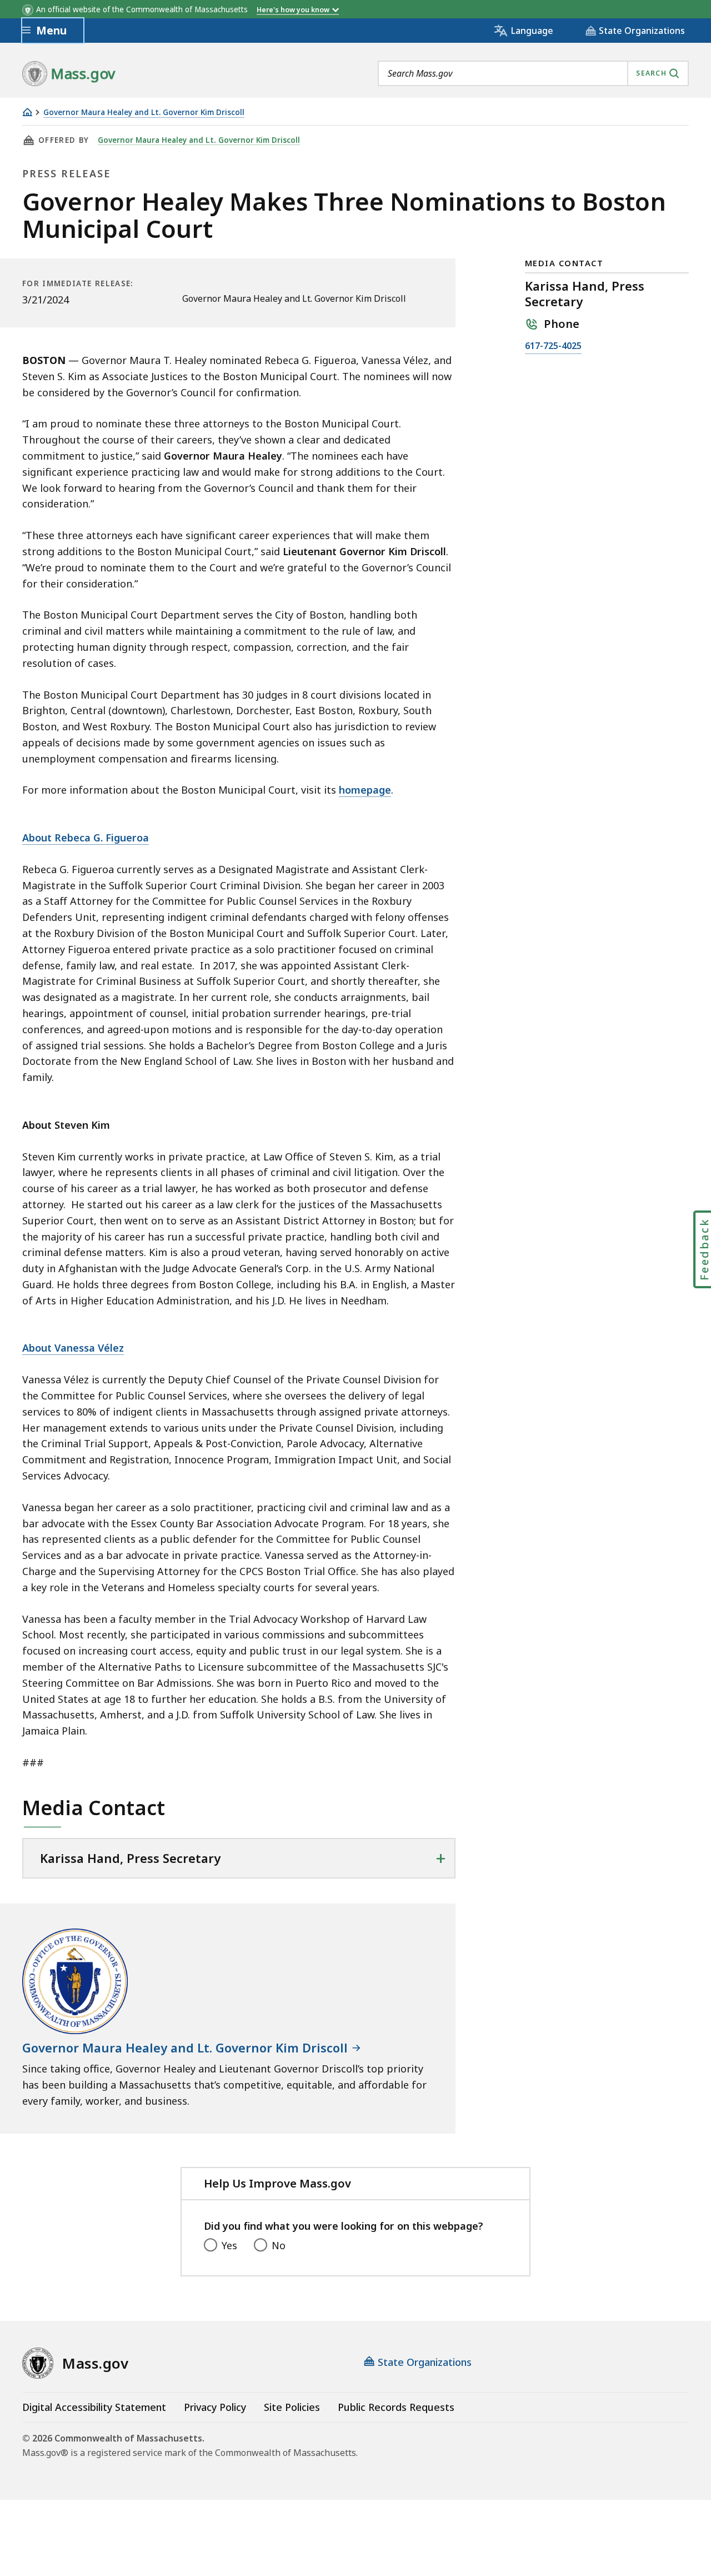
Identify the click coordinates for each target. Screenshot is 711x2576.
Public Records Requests (396, 2407)
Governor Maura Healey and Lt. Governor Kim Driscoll (144, 113)
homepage (365, 790)
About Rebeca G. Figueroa (86, 838)
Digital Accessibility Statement (94, 2407)
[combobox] (533, 73)
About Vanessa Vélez (73, 1348)
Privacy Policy (215, 2407)
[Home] (27, 112)
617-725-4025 (553, 347)
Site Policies (292, 2407)
